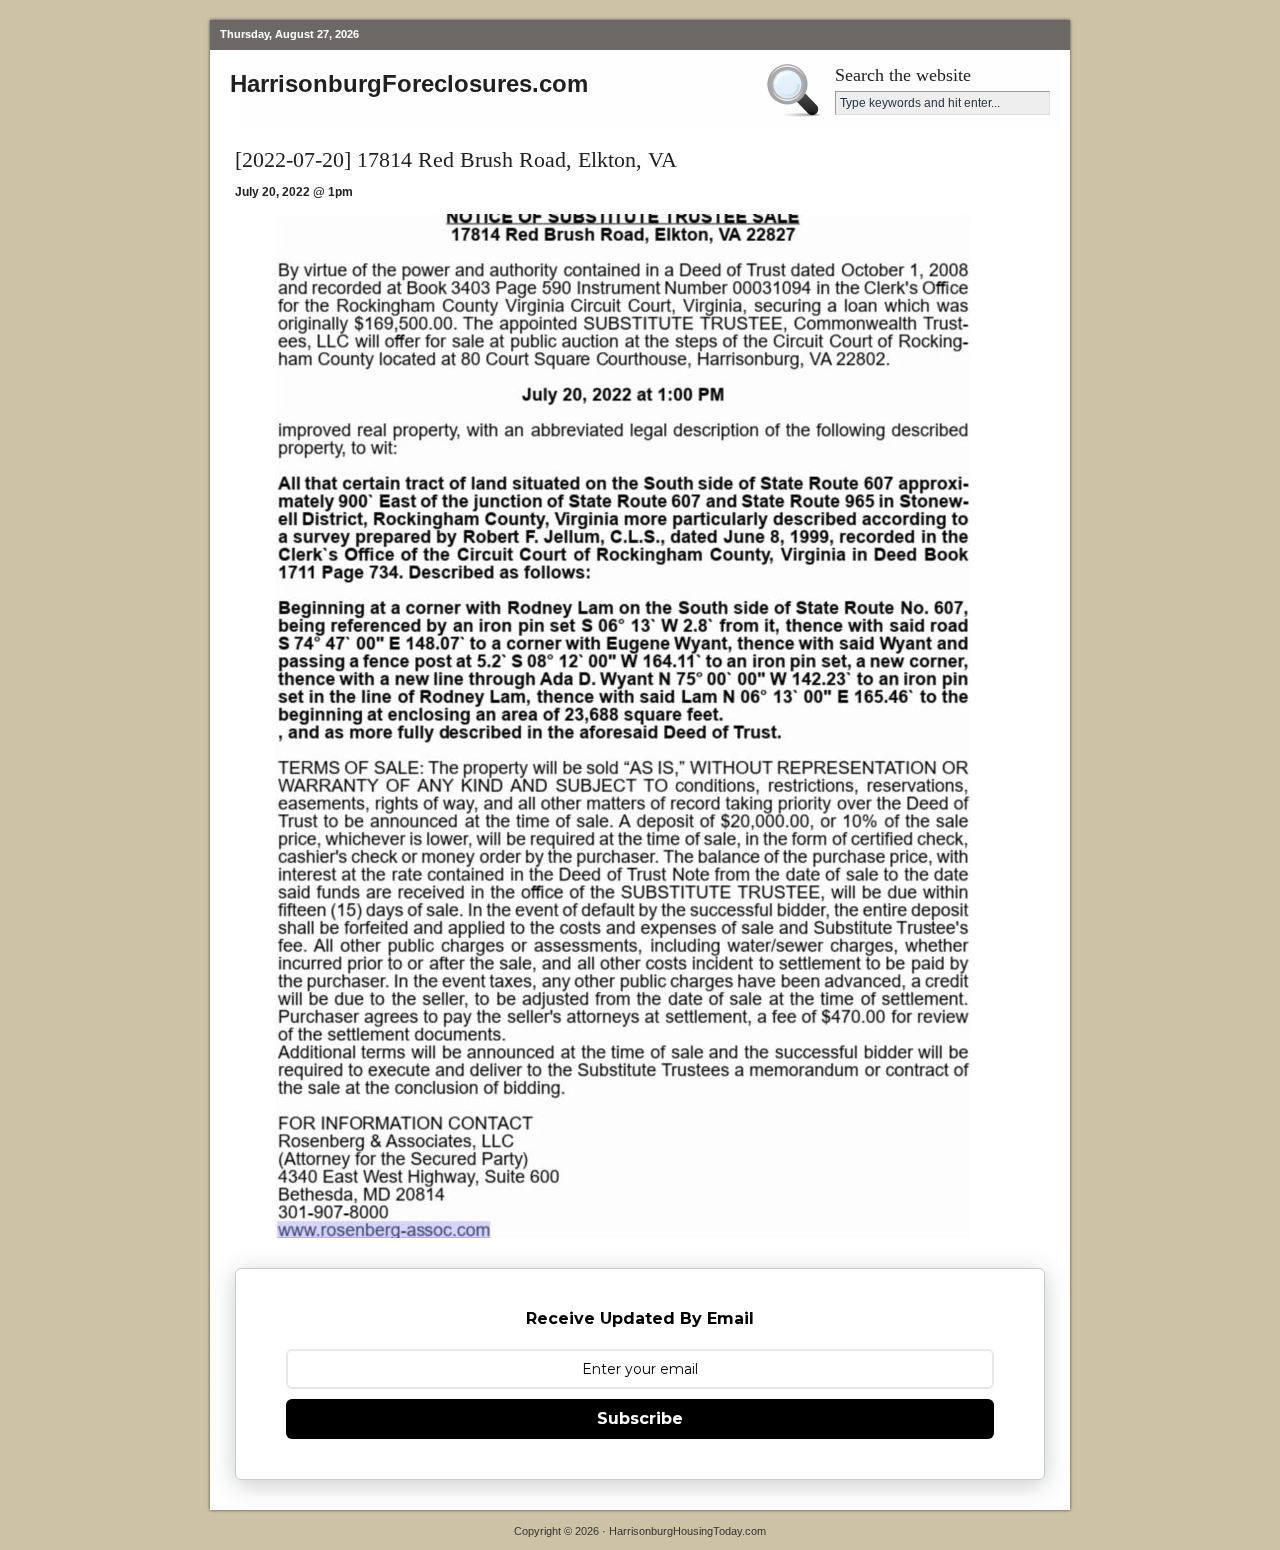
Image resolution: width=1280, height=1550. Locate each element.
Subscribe (640, 1418)
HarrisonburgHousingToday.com (687, 1531)
